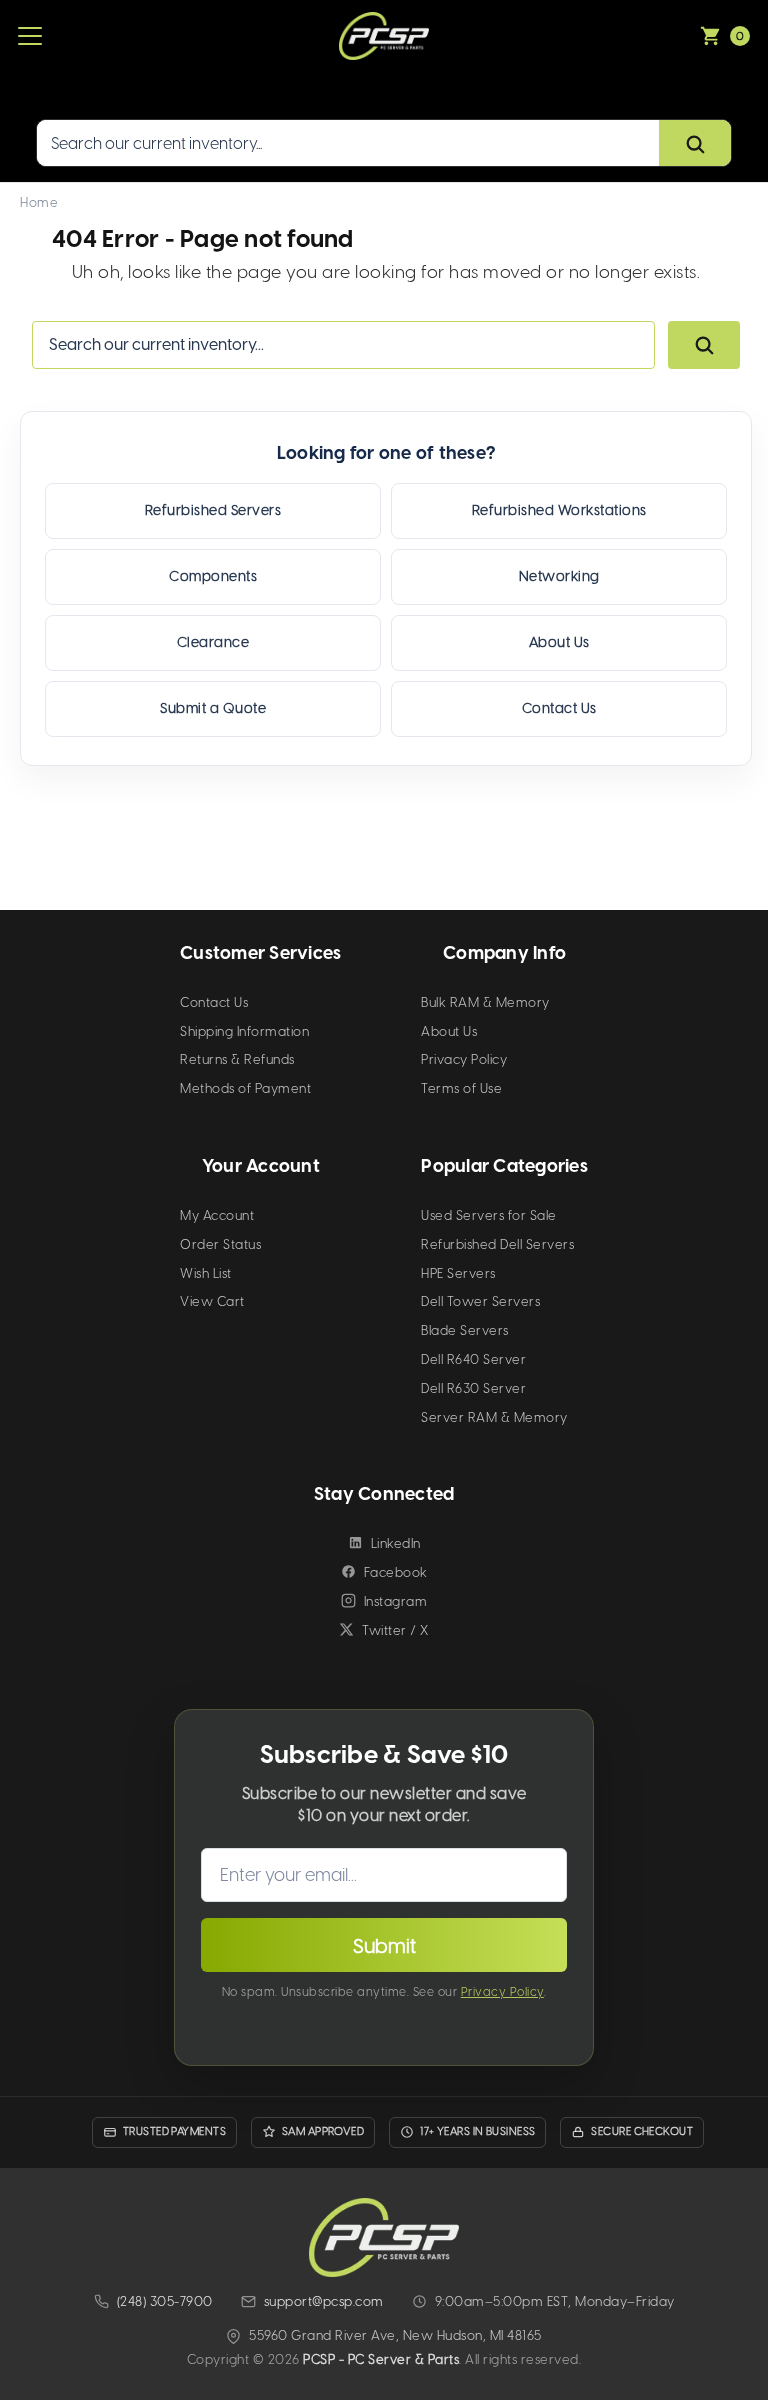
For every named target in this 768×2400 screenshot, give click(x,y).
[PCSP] (384, 2237)
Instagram (396, 1601)
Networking (559, 576)
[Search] (695, 144)
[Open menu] (30, 36)
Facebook (396, 1572)
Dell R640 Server (473, 1359)
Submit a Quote (213, 708)
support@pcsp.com (324, 2301)
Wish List (206, 1273)
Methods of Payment (245, 1088)
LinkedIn (396, 1543)
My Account (217, 1215)
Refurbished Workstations (559, 510)
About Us (559, 642)
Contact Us (559, 708)
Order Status (220, 1244)
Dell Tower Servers (480, 1301)
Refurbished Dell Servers (497, 1244)
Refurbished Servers (213, 510)
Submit (384, 1946)
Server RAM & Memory (494, 1417)
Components (213, 576)
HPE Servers (458, 1273)
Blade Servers (465, 1330)
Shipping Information (244, 1031)
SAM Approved (323, 2131)
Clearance (213, 642)
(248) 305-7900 (165, 2301)
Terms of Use (461, 1088)
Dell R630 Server (473, 1388)
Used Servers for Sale (489, 1215)
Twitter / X (395, 1630)
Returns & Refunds (237, 1059)
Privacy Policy (464, 1059)
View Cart (212, 1301)
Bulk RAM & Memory (485, 1002)
